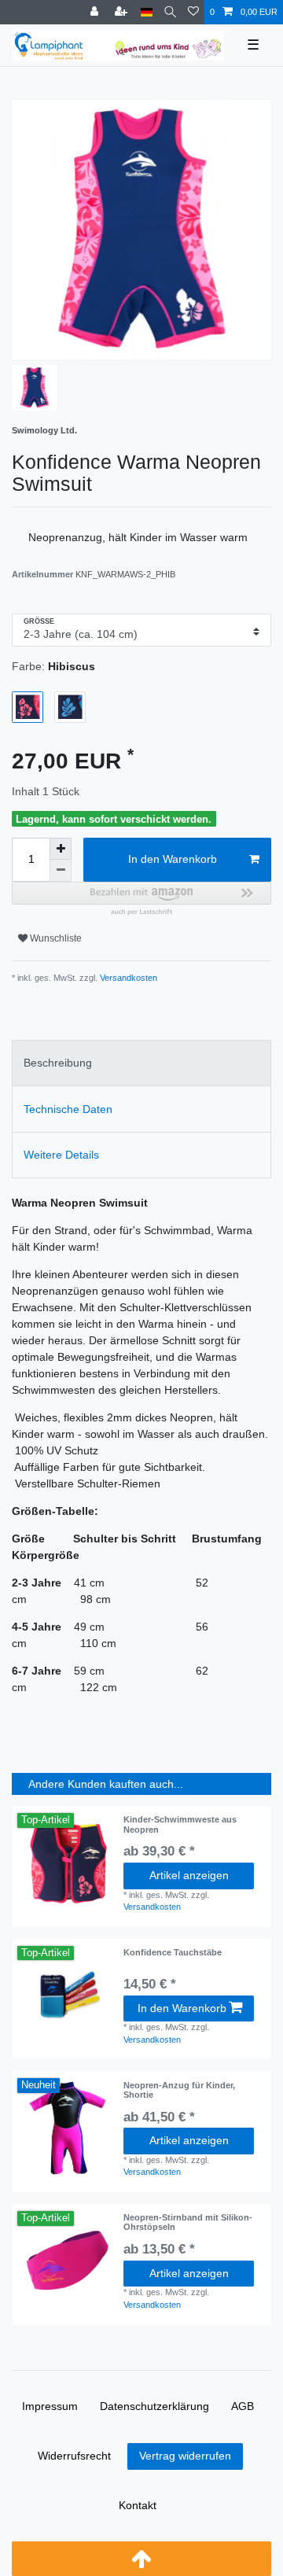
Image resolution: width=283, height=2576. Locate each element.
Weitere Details (61, 1155)
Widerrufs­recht (74, 2456)
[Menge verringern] (61, 871)
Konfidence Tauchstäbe (173, 1952)
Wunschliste (55, 938)
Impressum (50, 2406)
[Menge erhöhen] (61, 849)
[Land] (147, 12)
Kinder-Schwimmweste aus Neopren (180, 1824)
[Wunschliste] (193, 12)
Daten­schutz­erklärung (154, 2406)
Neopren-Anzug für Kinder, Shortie (179, 2090)
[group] (68, 1995)
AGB (243, 2406)
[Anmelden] (96, 12)
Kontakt (138, 2505)
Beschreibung (58, 1063)
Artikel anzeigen (189, 1875)
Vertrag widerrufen (185, 2456)
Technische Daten (68, 1109)
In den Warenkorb (173, 859)
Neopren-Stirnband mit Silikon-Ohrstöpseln (188, 2222)
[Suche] (170, 12)
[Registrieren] (123, 12)
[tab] (141, 1063)
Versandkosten (127, 978)
